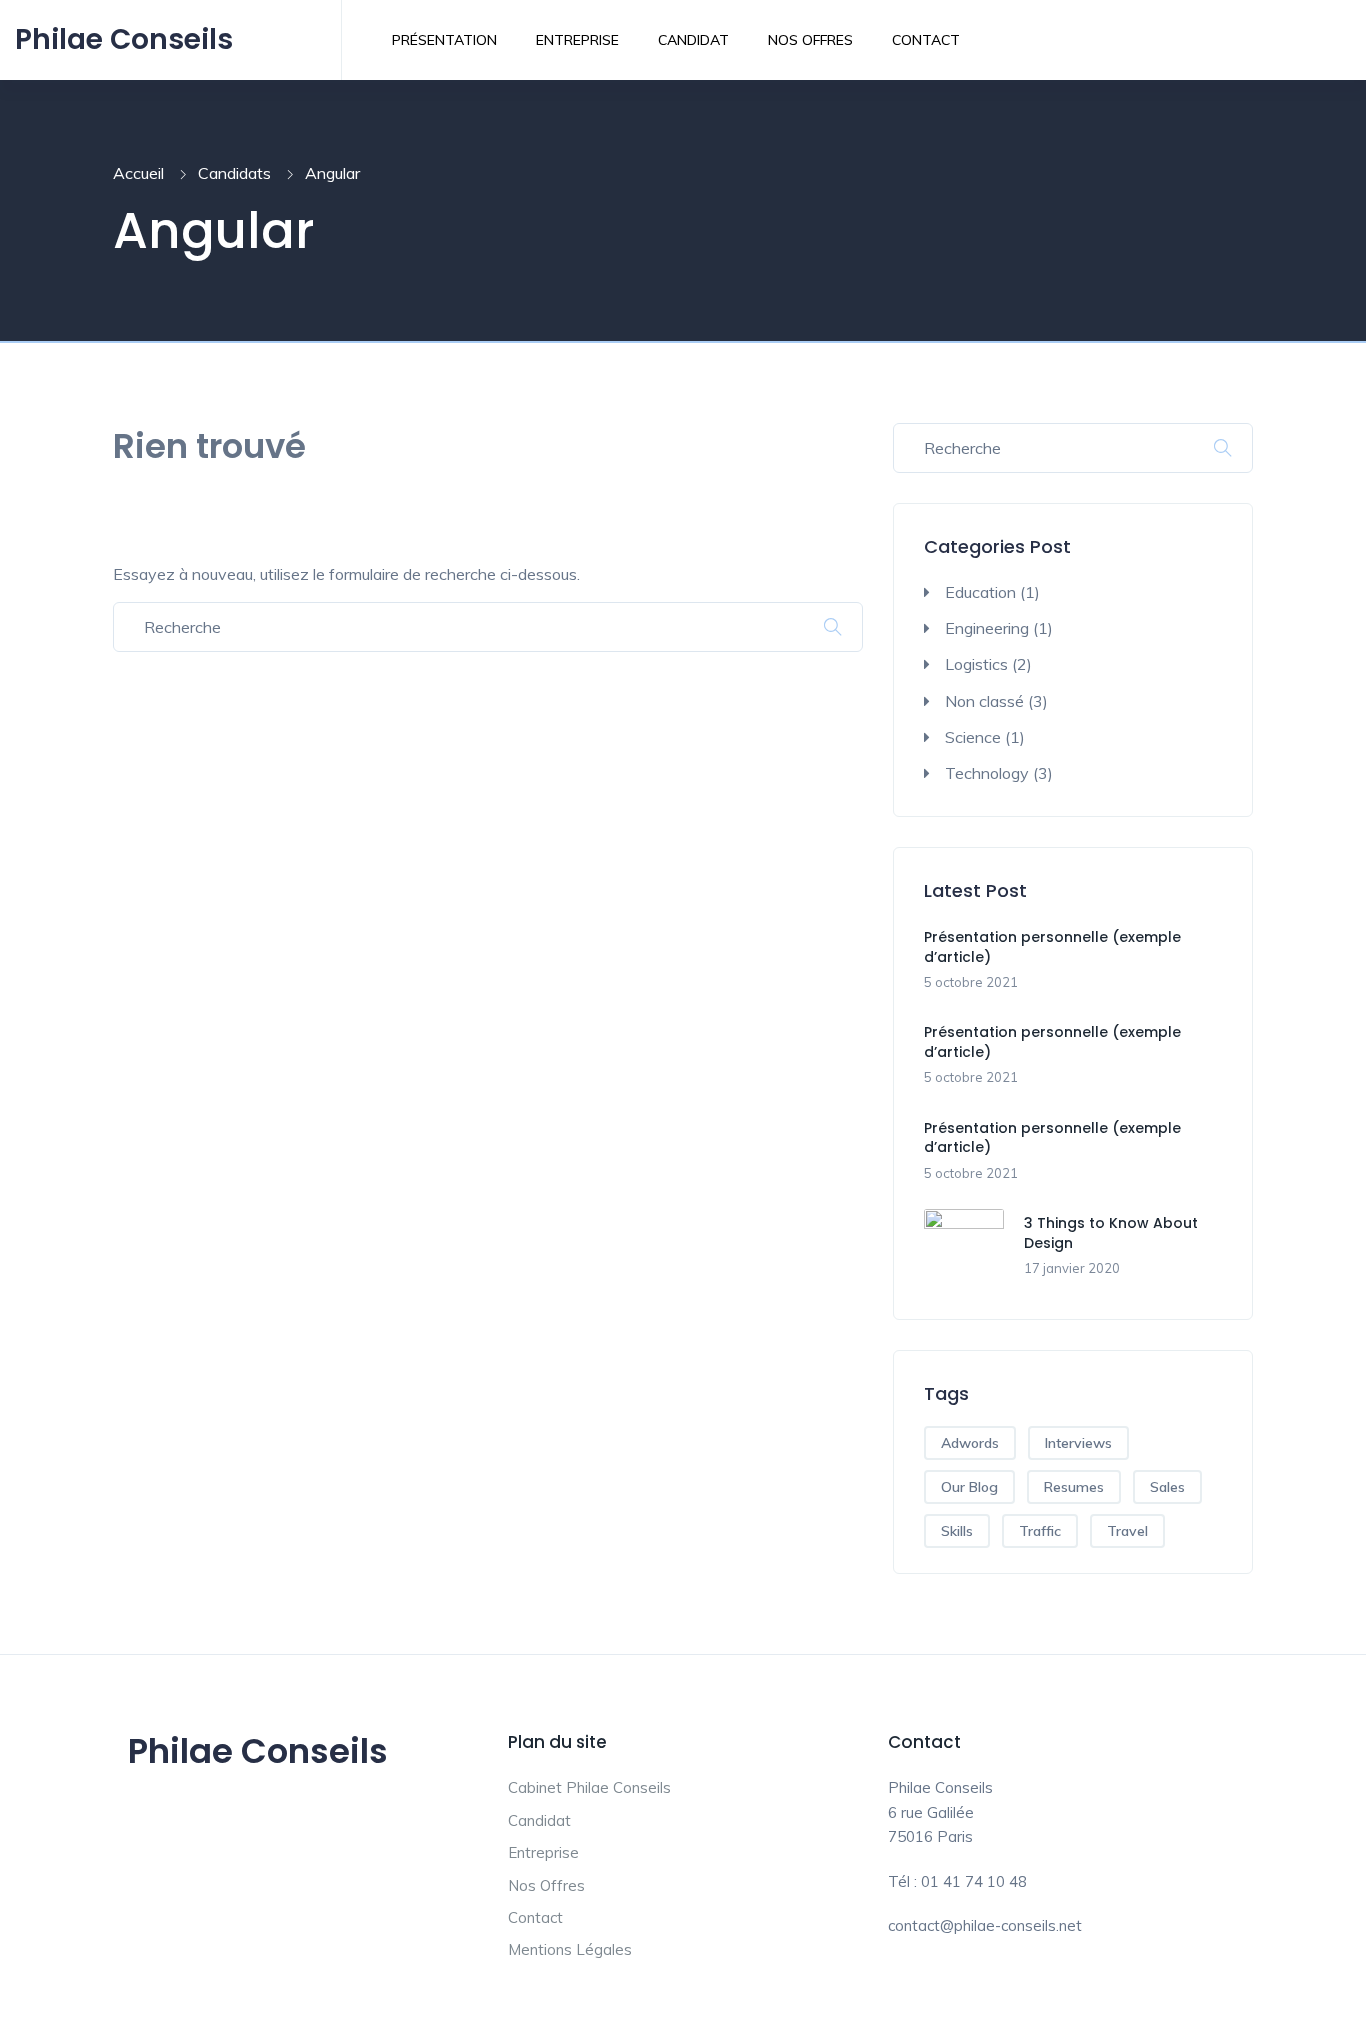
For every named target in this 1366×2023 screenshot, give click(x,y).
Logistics (976, 664)
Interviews (1078, 1443)
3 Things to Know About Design (1111, 1233)
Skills (957, 1531)
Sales (1167, 1487)
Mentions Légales (570, 1949)
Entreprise (577, 40)
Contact (926, 40)
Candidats (234, 173)
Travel (1127, 1531)
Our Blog (969, 1487)
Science (973, 737)
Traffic (1040, 1531)
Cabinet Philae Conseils (589, 1787)
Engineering (987, 628)
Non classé (984, 701)
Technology (987, 773)
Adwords (970, 1443)
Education (980, 592)
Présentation (444, 40)
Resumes (1074, 1487)
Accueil (138, 173)
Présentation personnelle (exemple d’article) (1052, 947)
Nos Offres (810, 40)
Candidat (693, 40)
